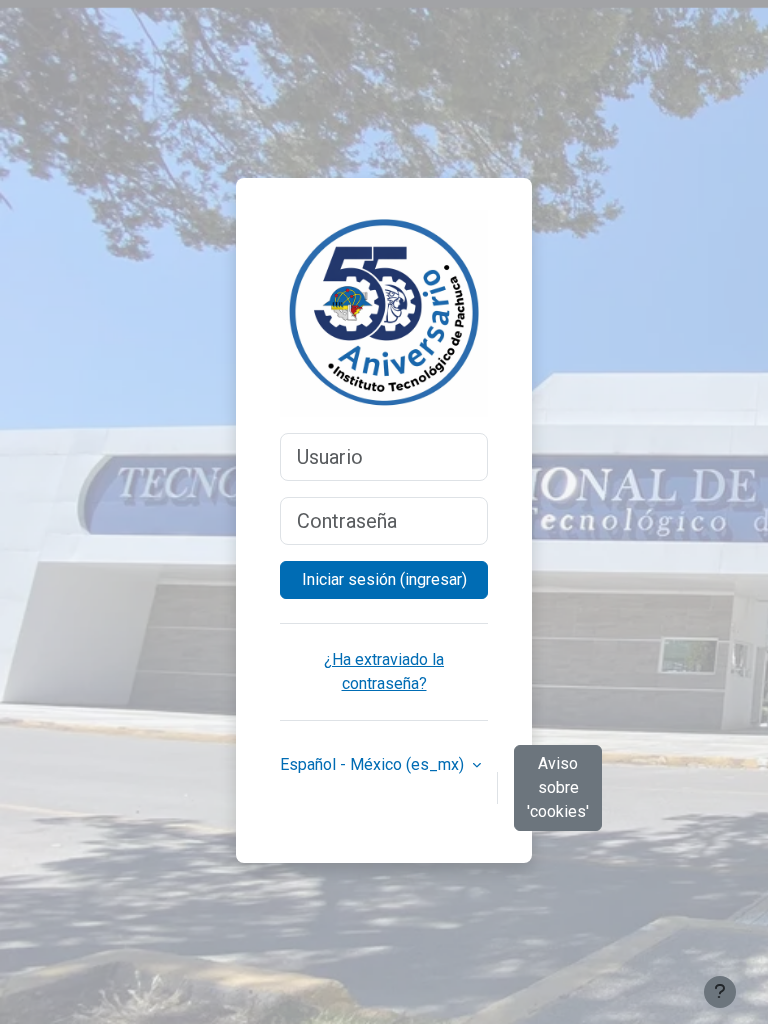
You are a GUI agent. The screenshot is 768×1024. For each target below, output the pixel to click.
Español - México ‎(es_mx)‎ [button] (374, 764)
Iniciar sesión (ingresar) (384, 579)
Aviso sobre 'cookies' (558, 787)
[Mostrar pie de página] (720, 992)
